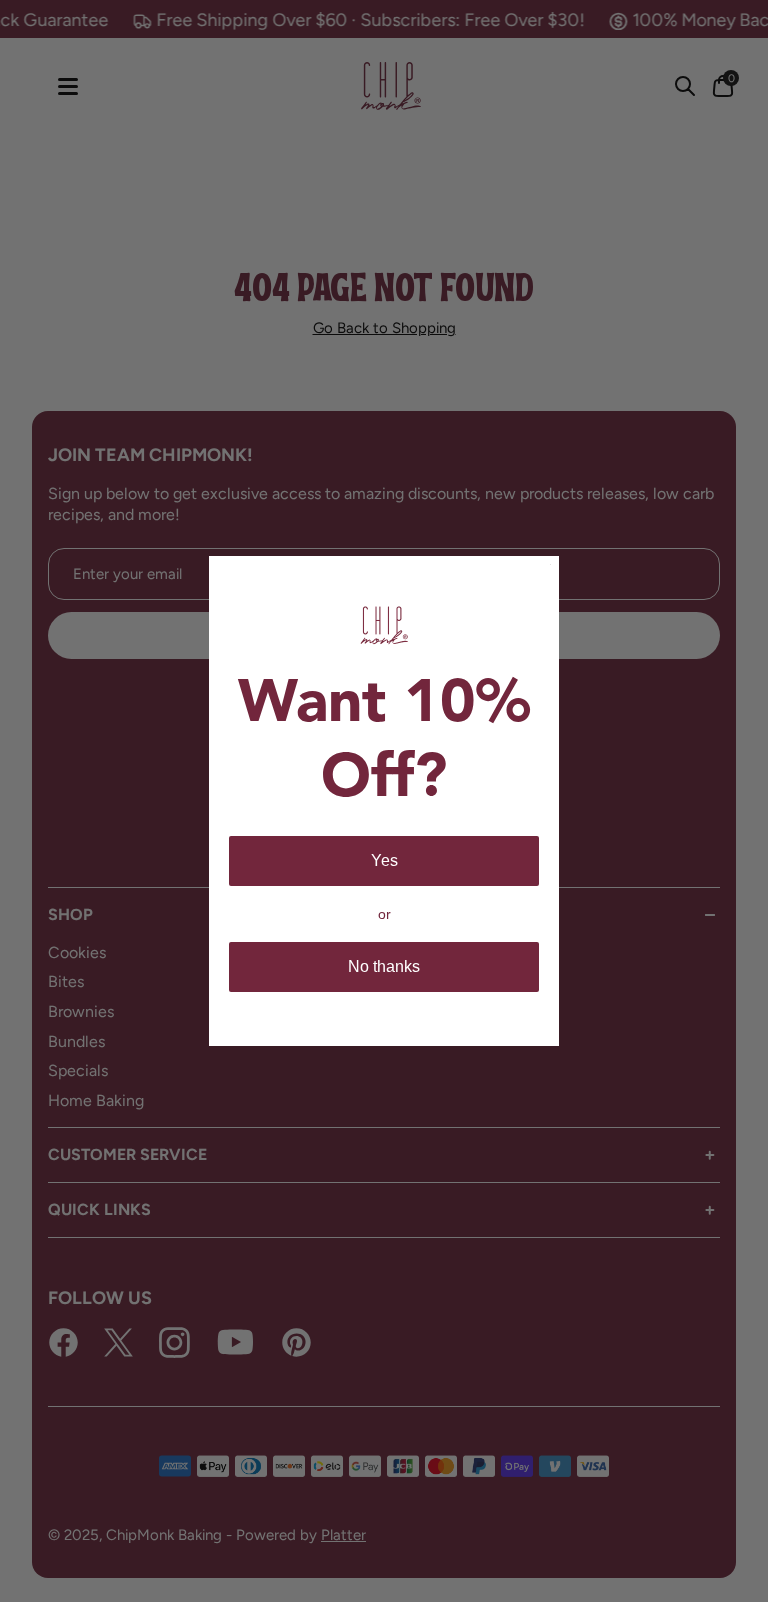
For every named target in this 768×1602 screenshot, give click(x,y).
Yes (384, 860)
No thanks (384, 966)
